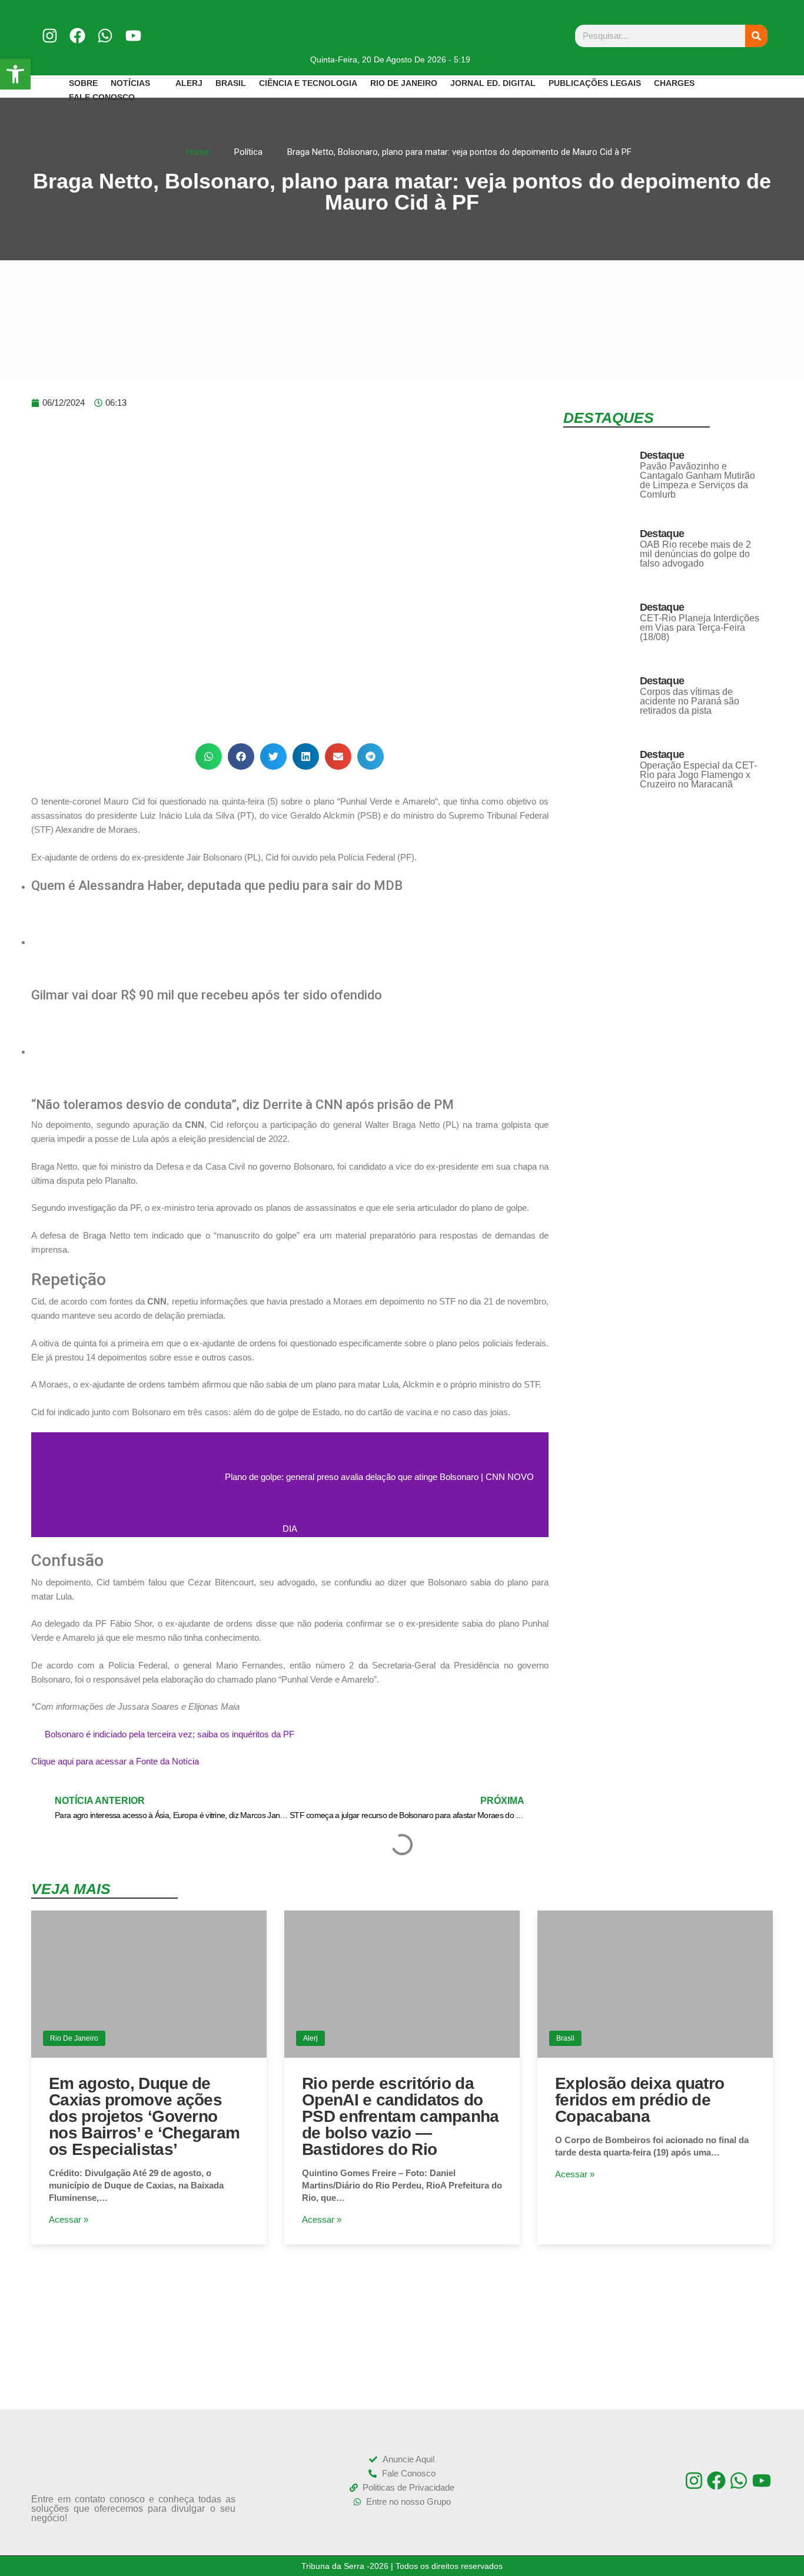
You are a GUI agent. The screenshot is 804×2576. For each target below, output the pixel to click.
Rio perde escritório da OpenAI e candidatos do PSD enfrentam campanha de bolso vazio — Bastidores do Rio (401, 2116)
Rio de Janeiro (74, 2038)
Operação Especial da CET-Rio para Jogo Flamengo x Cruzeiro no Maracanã (698, 775)
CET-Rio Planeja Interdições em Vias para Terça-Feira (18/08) (700, 628)
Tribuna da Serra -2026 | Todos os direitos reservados (402, 2566)
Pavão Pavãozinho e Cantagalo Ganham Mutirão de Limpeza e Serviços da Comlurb (697, 480)
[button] (209, 756)
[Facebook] (77, 36)
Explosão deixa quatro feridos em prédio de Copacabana (639, 2100)
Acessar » (69, 2219)
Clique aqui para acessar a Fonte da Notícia (115, 1761)
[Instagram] (50, 36)
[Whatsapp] (105, 36)
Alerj (310, 2038)
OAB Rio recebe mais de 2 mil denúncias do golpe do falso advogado (695, 554)
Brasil (565, 2038)
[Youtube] (133, 36)
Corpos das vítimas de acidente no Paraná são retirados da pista (690, 701)
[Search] (756, 36)
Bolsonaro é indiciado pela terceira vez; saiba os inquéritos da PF (170, 1734)
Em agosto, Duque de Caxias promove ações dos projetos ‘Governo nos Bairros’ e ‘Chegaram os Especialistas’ (144, 2116)
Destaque (662, 455)
